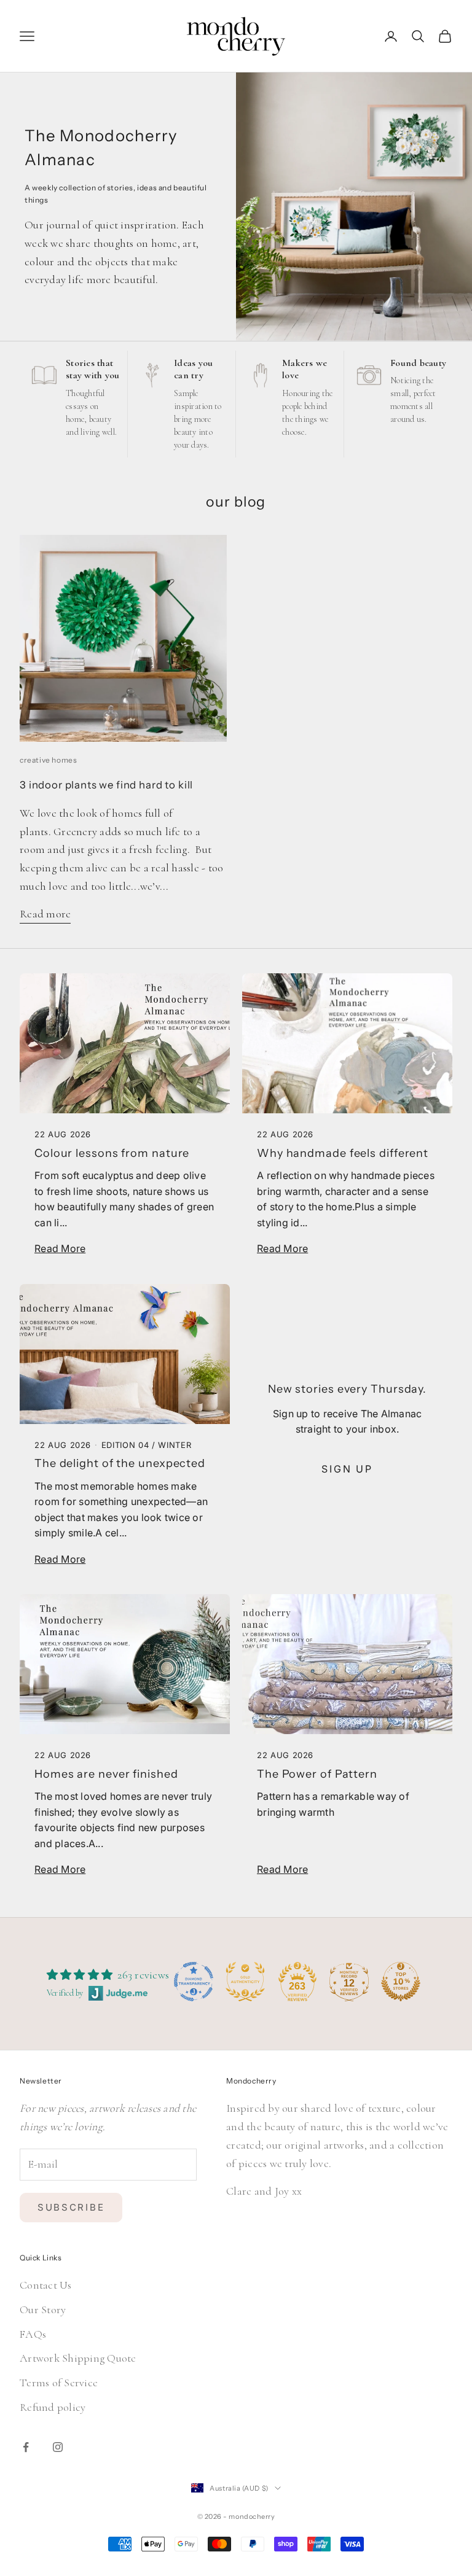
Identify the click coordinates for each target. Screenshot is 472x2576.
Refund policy (53, 2407)
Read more (45, 914)
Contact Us (46, 2285)
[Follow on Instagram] (58, 2447)
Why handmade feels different (343, 1153)
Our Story (43, 2309)
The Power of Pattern (317, 1774)
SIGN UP (347, 1469)
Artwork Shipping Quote (78, 2358)
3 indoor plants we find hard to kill (106, 785)
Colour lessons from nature (112, 1153)
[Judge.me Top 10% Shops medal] (401, 1982)
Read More (60, 1248)
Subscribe (71, 2207)
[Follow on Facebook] (26, 2447)
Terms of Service (59, 2383)
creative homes (48, 760)
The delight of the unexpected (120, 1463)
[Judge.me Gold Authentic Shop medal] (245, 1982)
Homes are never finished (106, 1774)
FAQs (33, 2334)
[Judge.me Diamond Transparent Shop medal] (194, 1982)
